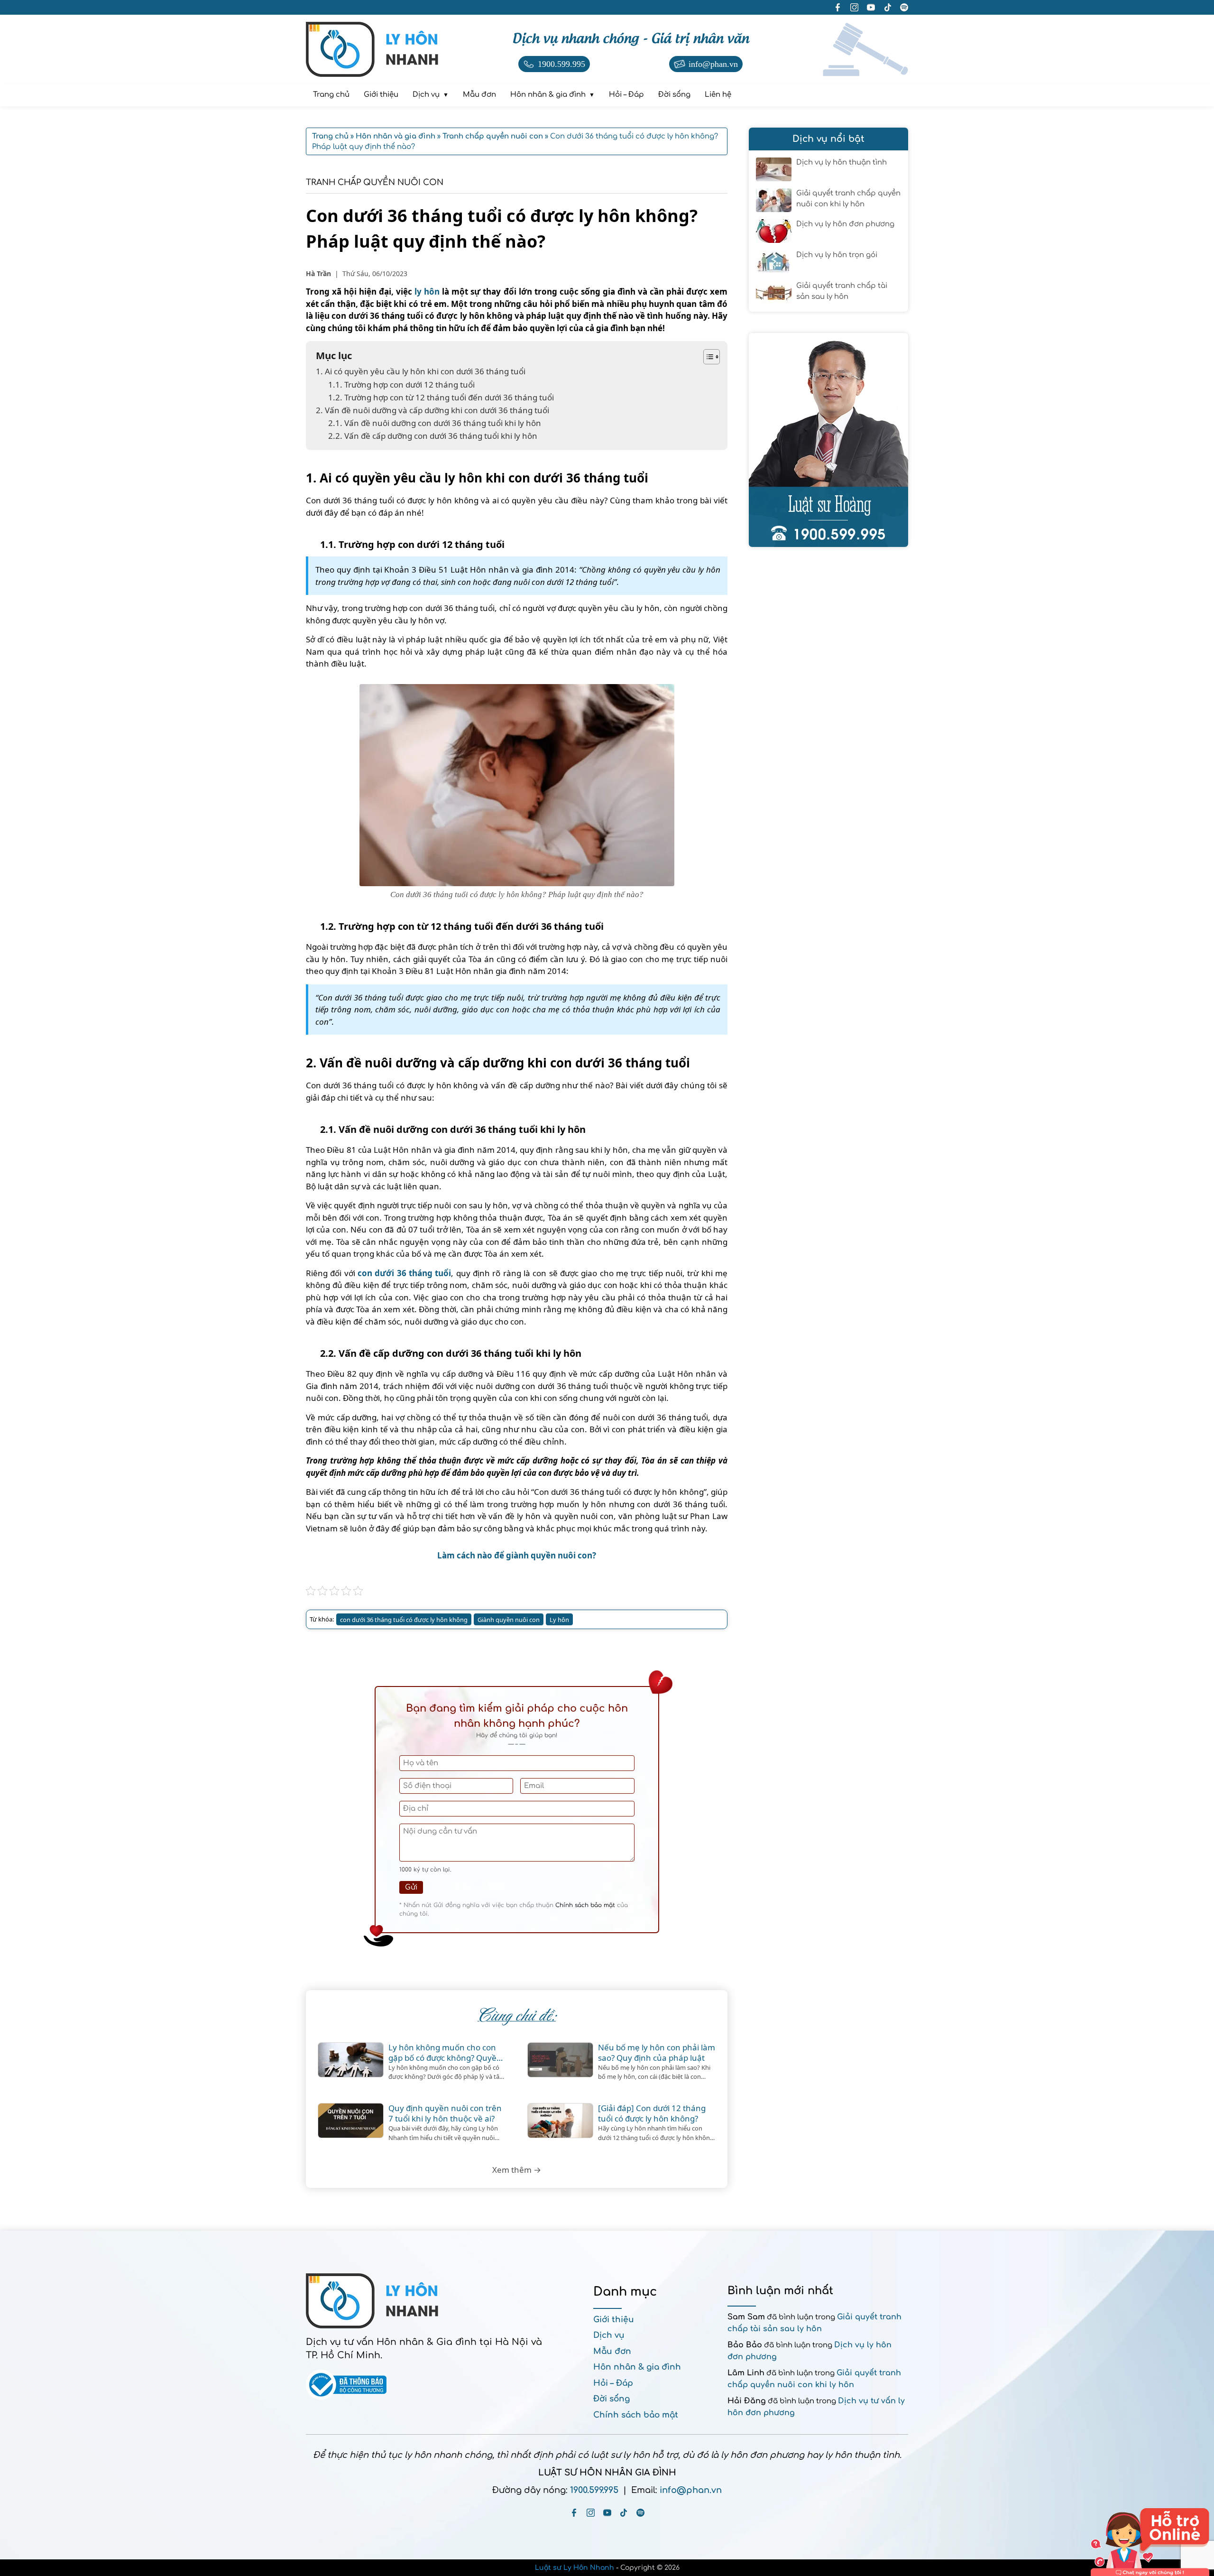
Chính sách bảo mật (585, 1905)
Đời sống (612, 2399)
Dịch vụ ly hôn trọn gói (837, 255)
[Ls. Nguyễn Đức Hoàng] (828, 440)
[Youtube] (607, 2513)
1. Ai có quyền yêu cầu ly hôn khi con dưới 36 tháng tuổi (421, 371)
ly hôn (427, 292)
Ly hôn (559, 1620)
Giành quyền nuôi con (509, 1620)
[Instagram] (591, 2513)
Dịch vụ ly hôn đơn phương (845, 224)
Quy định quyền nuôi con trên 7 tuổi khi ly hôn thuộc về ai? (445, 2113)
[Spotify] (640, 2513)
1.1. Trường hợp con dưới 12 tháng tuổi (401, 385)
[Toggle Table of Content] (707, 357)
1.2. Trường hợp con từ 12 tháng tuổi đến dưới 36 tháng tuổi (441, 397)
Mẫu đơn (612, 2351)
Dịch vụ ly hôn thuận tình (842, 162)
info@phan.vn (691, 2490)
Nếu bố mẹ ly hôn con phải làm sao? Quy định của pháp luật (657, 2053)
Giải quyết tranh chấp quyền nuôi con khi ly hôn (848, 199)
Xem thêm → (517, 2170)
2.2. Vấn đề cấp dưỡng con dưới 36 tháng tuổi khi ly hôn (433, 436)
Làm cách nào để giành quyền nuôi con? (517, 1555)
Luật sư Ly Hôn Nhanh (575, 2568)
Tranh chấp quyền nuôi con (375, 182)
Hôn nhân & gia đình (637, 2367)
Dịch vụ (609, 2335)
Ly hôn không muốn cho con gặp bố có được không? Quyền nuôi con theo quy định (445, 2053)
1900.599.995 (594, 2490)
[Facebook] (574, 2513)
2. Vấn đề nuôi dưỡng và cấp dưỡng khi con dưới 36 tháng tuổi (432, 410)
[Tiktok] (624, 2513)
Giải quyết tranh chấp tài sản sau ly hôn (842, 291)
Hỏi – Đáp (613, 2383)
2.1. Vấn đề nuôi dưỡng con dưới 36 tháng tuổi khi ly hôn (435, 423)
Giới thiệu (614, 2320)
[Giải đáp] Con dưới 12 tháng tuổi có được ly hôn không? (652, 2113)
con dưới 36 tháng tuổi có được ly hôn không (404, 1620)
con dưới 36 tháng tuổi (404, 1273)
